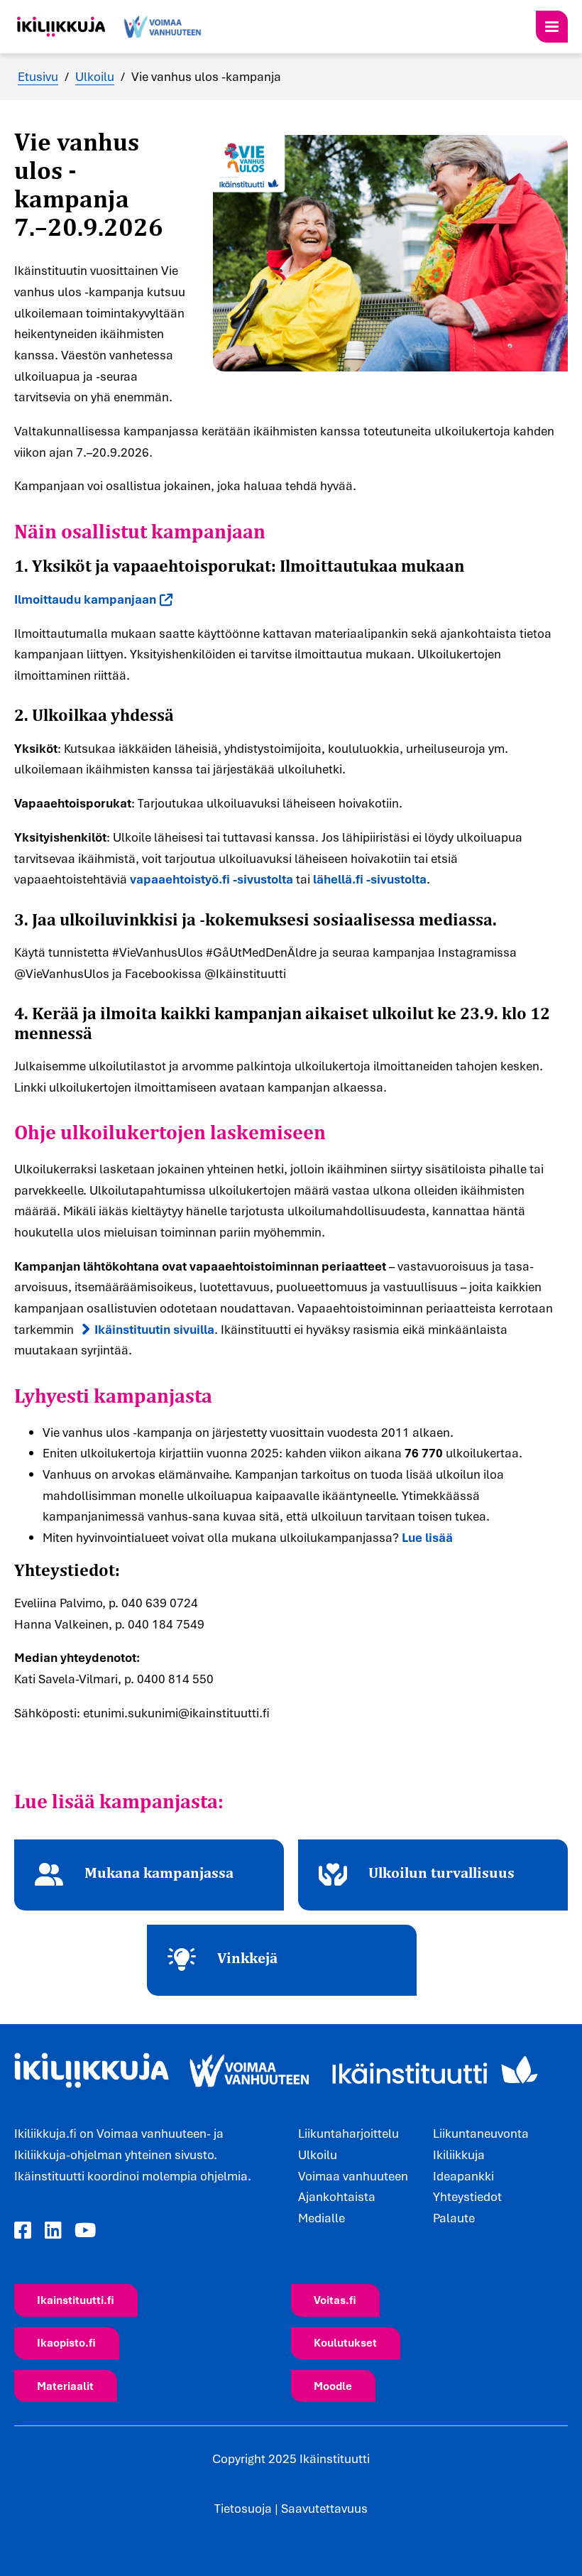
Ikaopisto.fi (66, 2342)
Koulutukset (345, 2342)
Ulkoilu (95, 76)
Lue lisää (427, 1537)
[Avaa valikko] (552, 27)
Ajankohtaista (337, 2196)
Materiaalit (65, 2386)
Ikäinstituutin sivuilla (154, 1329)
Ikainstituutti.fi (76, 2300)
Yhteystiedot (467, 2196)
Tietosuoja (243, 2508)
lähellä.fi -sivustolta (370, 879)
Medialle (322, 2218)
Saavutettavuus (324, 2508)
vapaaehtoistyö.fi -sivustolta (212, 879)
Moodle (333, 2386)
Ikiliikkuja (459, 2154)
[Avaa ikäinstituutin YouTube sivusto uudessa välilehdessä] (85, 2230)
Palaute (454, 2218)
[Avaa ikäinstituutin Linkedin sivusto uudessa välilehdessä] (53, 2230)
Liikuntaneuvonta (481, 2133)
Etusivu (38, 76)
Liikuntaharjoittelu (348, 2133)
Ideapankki (463, 2176)
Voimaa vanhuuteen (353, 2176)
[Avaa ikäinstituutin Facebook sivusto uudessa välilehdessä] (23, 2230)
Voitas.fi (335, 2300)
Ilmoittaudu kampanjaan (85, 599)
